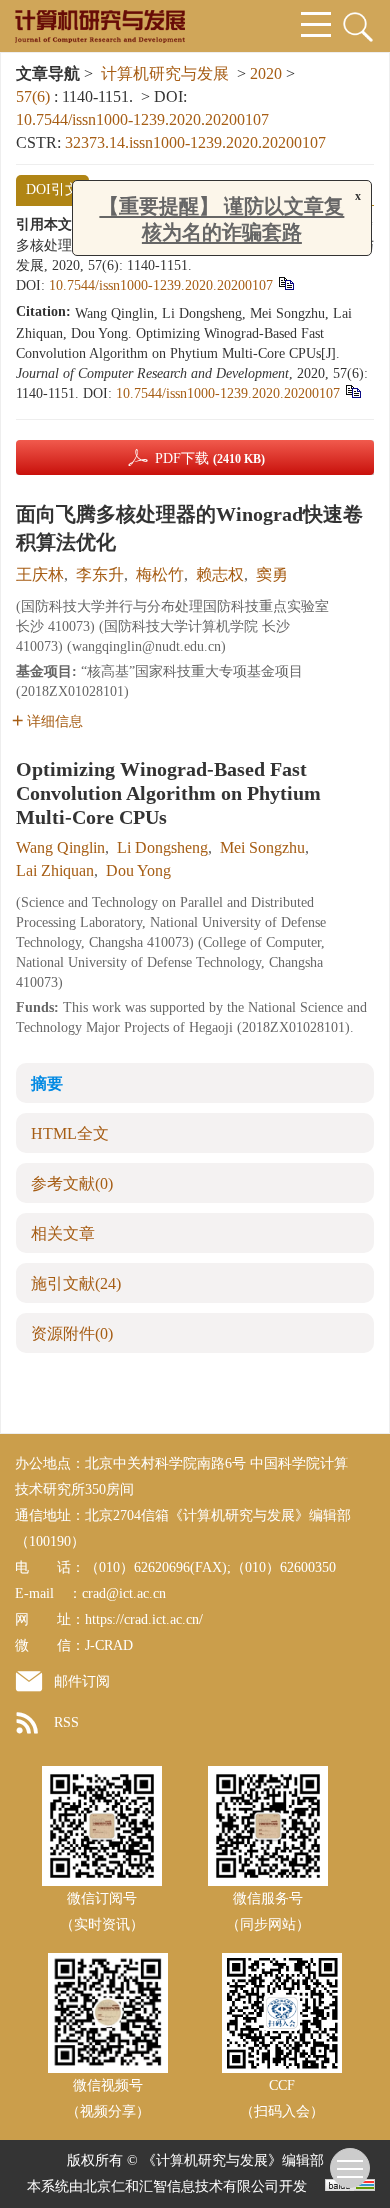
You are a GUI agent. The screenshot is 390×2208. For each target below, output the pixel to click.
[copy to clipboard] (352, 391)
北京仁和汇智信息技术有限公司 (181, 2186)
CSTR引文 (134, 189)
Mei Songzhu (262, 847)
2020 (266, 73)
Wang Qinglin (60, 847)
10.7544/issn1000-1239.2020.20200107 (142, 119)
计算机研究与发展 (165, 73)
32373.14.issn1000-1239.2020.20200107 (195, 142)
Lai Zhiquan (55, 870)
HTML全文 (70, 1133)
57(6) (35, 96)
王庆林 (40, 574)
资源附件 (72, 1333)
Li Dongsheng (162, 847)
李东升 (100, 574)
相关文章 (63, 1233)
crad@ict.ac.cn (124, 1593)
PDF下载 (210, 458)
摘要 (47, 1083)
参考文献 (72, 1183)
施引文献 (76, 1283)
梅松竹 (160, 574)
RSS (66, 1722)
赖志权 (220, 574)
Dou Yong (138, 870)
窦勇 (272, 574)
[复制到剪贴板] (285, 283)
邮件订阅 (82, 1681)
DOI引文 (52, 189)
